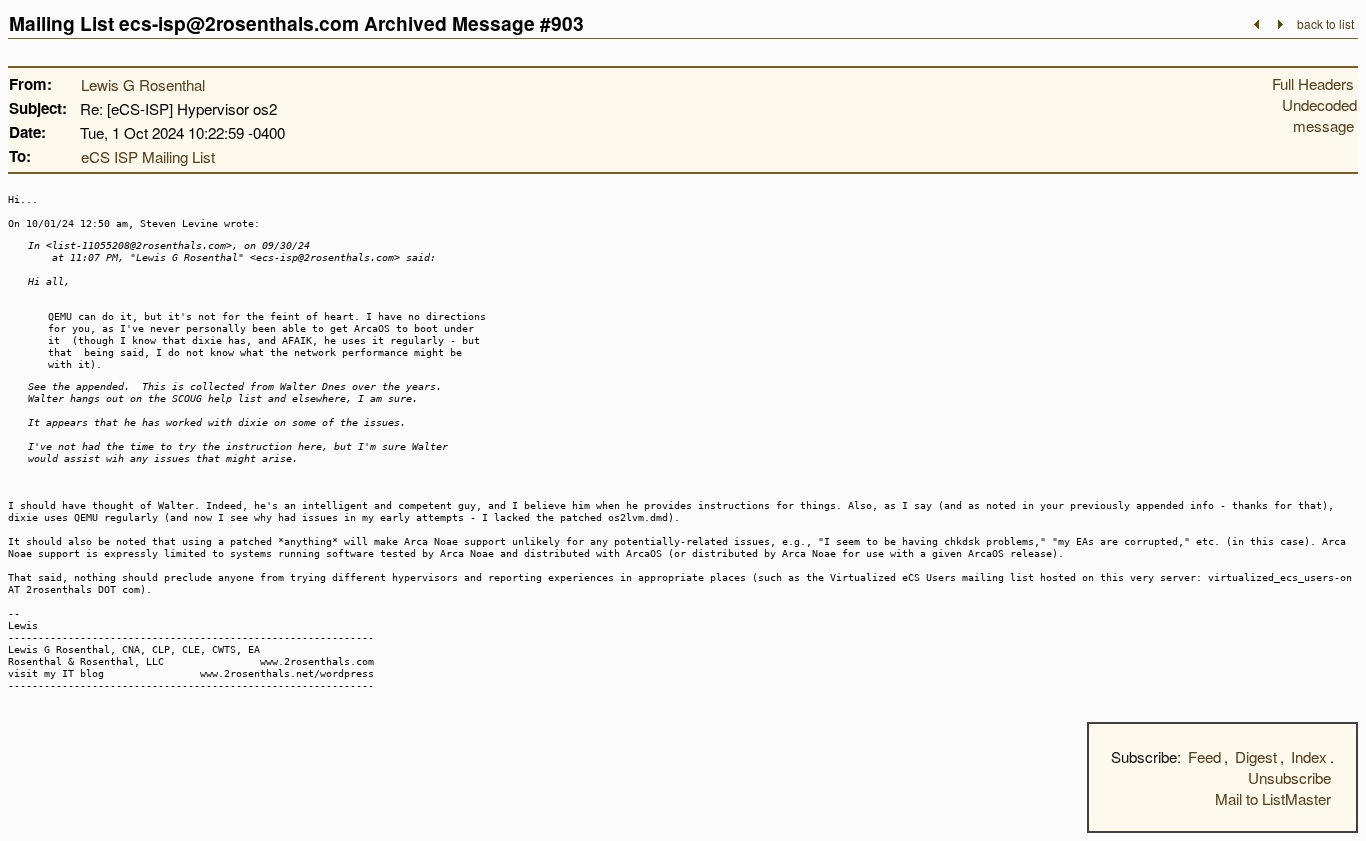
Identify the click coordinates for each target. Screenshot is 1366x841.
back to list (1325, 23)
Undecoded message (1319, 115)
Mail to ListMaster (1273, 798)
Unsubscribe (1289, 777)
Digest (1256, 756)
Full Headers (1313, 83)
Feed (1204, 756)
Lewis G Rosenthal (143, 84)
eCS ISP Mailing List (148, 156)
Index (1309, 756)
